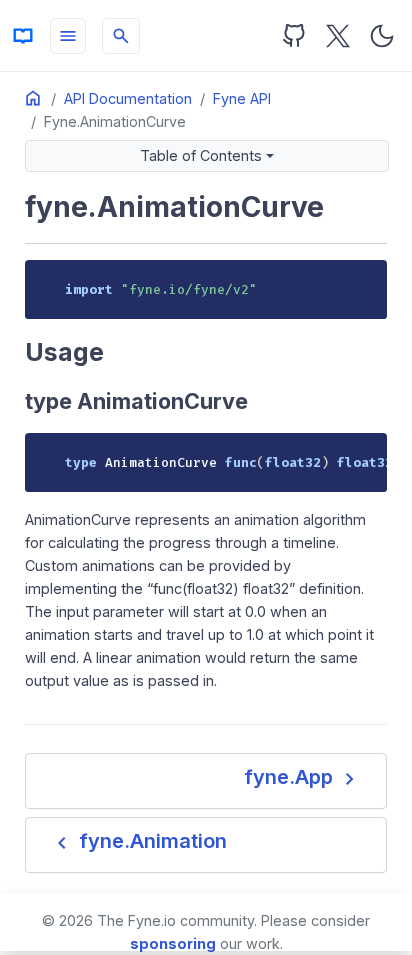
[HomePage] (23, 36)
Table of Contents (201, 155)
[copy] (365, 282)
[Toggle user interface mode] (382, 36)
